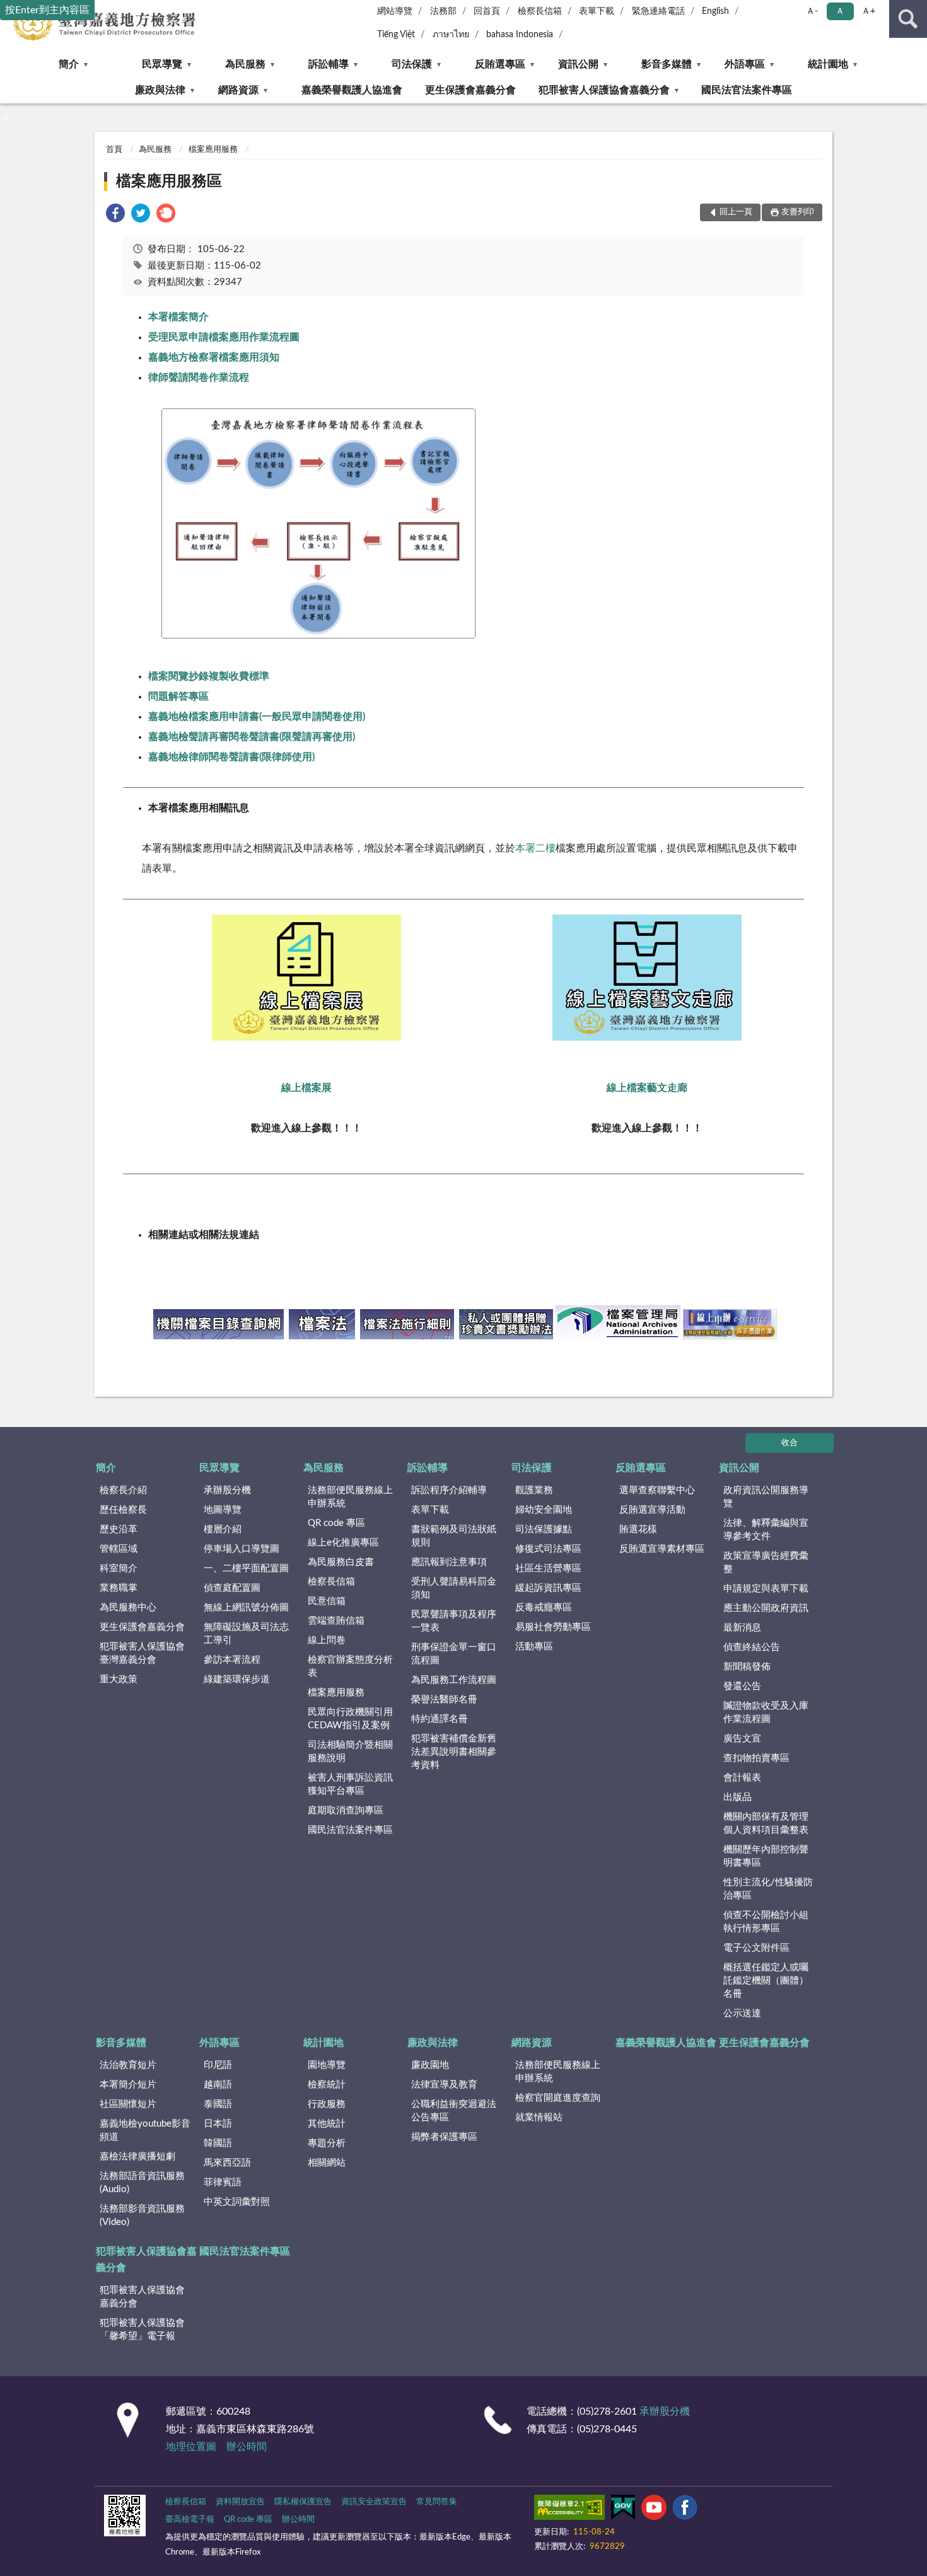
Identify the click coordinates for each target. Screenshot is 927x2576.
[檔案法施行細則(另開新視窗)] (407, 1336)
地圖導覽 (223, 1510)
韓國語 (218, 2143)
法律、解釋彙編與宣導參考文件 (766, 1530)
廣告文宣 (742, 1739)
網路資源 (238, 90)
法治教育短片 (128, 2065)
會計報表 (742, 1778)
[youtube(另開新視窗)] (654, 2510)
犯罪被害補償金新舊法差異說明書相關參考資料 (454, 1752)
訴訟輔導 (329, 64)
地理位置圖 (191, 2447)
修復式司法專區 (548, 1549)
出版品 (738, 1797)
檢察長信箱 (540, 11)
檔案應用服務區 (169, 182)
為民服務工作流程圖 (454, 1680)
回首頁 (487, 11)
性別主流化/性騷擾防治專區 (768, 1889)
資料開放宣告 (240, 2502)
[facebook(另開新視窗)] (685, 2510)
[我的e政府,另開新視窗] (623, 2510)
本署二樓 (535, 848)
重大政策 (119, 1679)
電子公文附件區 (756, 1948)
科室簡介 (119, 1568)
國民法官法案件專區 (747, 90)
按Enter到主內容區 (47, 10)
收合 (790, 1443)
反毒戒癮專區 (544, 1608)
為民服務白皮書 (341, 1562)
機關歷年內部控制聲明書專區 (766, 1856)
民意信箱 (327, 1601)
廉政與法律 (160, 90)
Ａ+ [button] (868, 11)
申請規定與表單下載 (766, 1589)
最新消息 (742, 1628)
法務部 (443, 11)
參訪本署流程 (232, 1660)
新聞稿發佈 (747, 1667)
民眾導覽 (162, 64)
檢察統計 (327, 2085)
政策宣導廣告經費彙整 (766, 1562)
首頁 (114, 150)
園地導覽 (327, 2065)
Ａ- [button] (812, 11)
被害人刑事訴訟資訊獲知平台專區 (350, 1784)
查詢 (908, 19)
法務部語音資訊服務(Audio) (142, 2183)
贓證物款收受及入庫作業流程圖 (766, 1713)
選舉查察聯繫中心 (657, 1490)
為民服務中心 (128, 1608)
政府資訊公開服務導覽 (766, 1497)
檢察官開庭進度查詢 (558, 2098)
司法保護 (412, 64)
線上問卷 (327, 1640)
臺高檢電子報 (190, 2520)
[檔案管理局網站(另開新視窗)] (618, 1336)
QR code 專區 (336, 1523)
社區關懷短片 (128, 2104)
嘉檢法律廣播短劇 (137, 2157)
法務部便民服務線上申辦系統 (350, 1497)
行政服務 (327, 2104)
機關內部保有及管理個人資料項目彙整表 (766, 1823)
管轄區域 (119, 1549)
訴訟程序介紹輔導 (449, 1490)
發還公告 (742, 1686)
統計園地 (828, 64)
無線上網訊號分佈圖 (246, 1608)
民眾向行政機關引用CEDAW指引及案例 (350, 1719)
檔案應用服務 (213, 150)
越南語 (218, 2085)
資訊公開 (578, 64)
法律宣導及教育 (444, 2085)
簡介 (69, 64)
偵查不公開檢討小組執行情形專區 (766, 1922)
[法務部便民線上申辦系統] (730, 1336)
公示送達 (742, 2013)
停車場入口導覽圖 (242, 1549)
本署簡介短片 (128, 2085)
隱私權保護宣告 (303, 2502)
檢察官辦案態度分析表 (350, 1666)
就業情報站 (539, 2117)
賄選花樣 (638, 1529)
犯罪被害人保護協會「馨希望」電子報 (142, 2330)
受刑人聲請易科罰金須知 (454, 1588)
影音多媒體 (667, 64)
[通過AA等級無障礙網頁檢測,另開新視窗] (569, 2510)
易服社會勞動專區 (553, 1627)
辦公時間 (247, 2447)
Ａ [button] (840, 11)
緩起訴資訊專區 (548, 1588)
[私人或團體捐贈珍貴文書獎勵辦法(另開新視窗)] (506, 1336)
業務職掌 (119, 1588)
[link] (115, 215)
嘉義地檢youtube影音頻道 (145, 2130)
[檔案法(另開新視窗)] (322, 1336)
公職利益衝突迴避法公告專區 (454, 2111)
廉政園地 (430, 2065)
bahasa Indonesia (520, 35)
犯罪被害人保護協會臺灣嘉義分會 (142, 1653)
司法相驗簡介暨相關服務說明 (350, 1752)
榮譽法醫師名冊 (444, 1700)
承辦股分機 (227, 1490)
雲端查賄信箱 (336, 1621)
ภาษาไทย (451, 35)
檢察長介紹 (123, 1490)
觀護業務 (534, 1490)
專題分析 (327, 2143)
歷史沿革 (119, 1529)
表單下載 (597, 11)
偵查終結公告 (752, 1647)
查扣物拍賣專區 (756, 1758)
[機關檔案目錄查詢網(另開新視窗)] (219, 1336)
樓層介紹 (223, 1529)
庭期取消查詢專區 (346, 1811)
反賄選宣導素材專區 (662, 1549)
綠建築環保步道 (237, 1679)
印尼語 (218, 2065)
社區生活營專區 (548, 1568)
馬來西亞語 (227, 2163)
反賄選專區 (500, 64)
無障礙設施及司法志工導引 (246, 1634)
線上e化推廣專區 (343, 1543)
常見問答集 (437, 2502)
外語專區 (745, 64)
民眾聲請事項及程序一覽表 (454, 1621)
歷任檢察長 (123, 1510)
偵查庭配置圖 (232, 1588)
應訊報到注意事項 (449, 1562)
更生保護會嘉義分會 (470, 90)
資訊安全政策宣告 (374, 2502)
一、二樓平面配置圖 (246, 1568)
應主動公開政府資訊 (766, 1608)
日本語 (218, 2124)
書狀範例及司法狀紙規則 (454, 1536)
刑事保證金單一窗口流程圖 (454, 1654)
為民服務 (245, 64)
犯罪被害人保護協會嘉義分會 (604, 90)
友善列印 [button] (798, 212)
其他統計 (327, 2124)
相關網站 (327, 2163)
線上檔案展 (306, 1088)
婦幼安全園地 (544, 1510)
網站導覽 (395, 11)
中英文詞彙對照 (237, 2202)
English (715, 11)
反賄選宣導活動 (652, 1510)
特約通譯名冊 (440, 1719)
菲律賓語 (223, 2182)
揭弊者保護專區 (444, 2137)
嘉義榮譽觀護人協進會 (352, 90)
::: (6, 117)
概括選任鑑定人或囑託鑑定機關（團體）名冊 (766, 1981)
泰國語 (218, 2104)
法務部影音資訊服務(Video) (142, 2215)
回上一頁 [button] (736, 212)
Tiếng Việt (396, 35)
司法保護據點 (544, 1529)
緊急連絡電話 (658, 11)
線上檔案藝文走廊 (647, 1088)
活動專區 (534, 1647)
